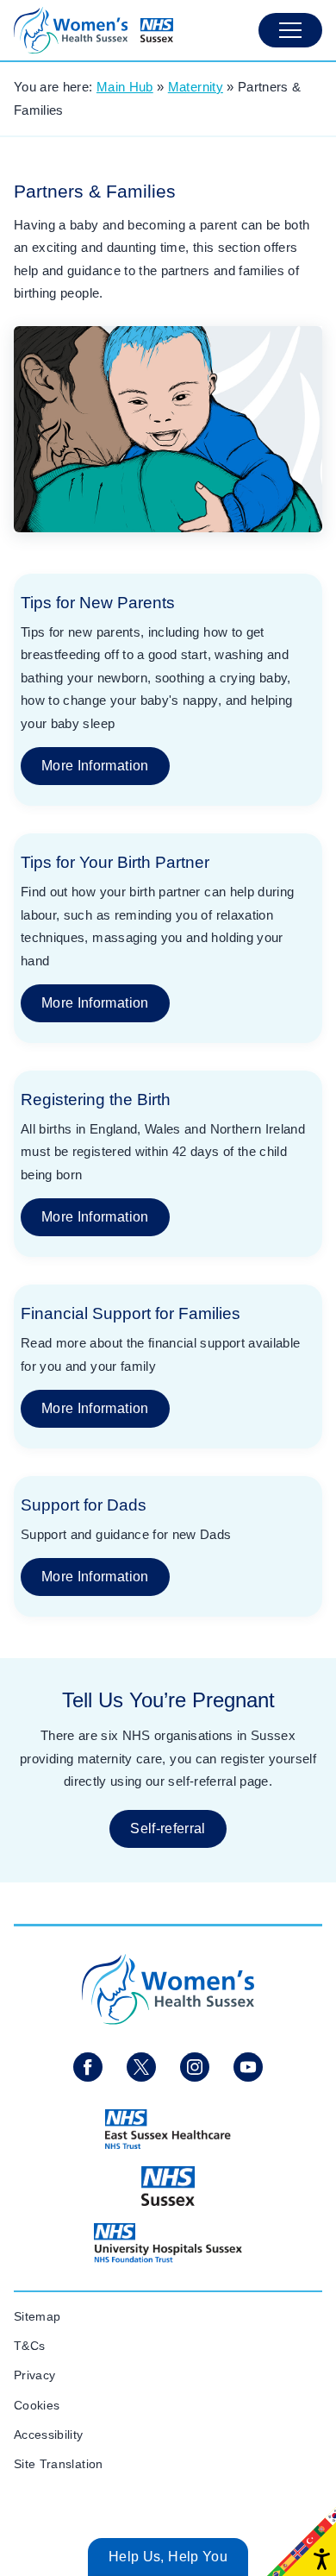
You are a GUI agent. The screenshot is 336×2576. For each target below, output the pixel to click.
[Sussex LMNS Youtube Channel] (248, 2067)
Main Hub (125, 87)
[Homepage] (93, 30)
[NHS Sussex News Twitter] (141, 2067)
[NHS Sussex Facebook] (88, 2067)
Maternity (196, 87)
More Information (95, 766)
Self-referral (168, 1828)
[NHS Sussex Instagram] (195, 2067)
